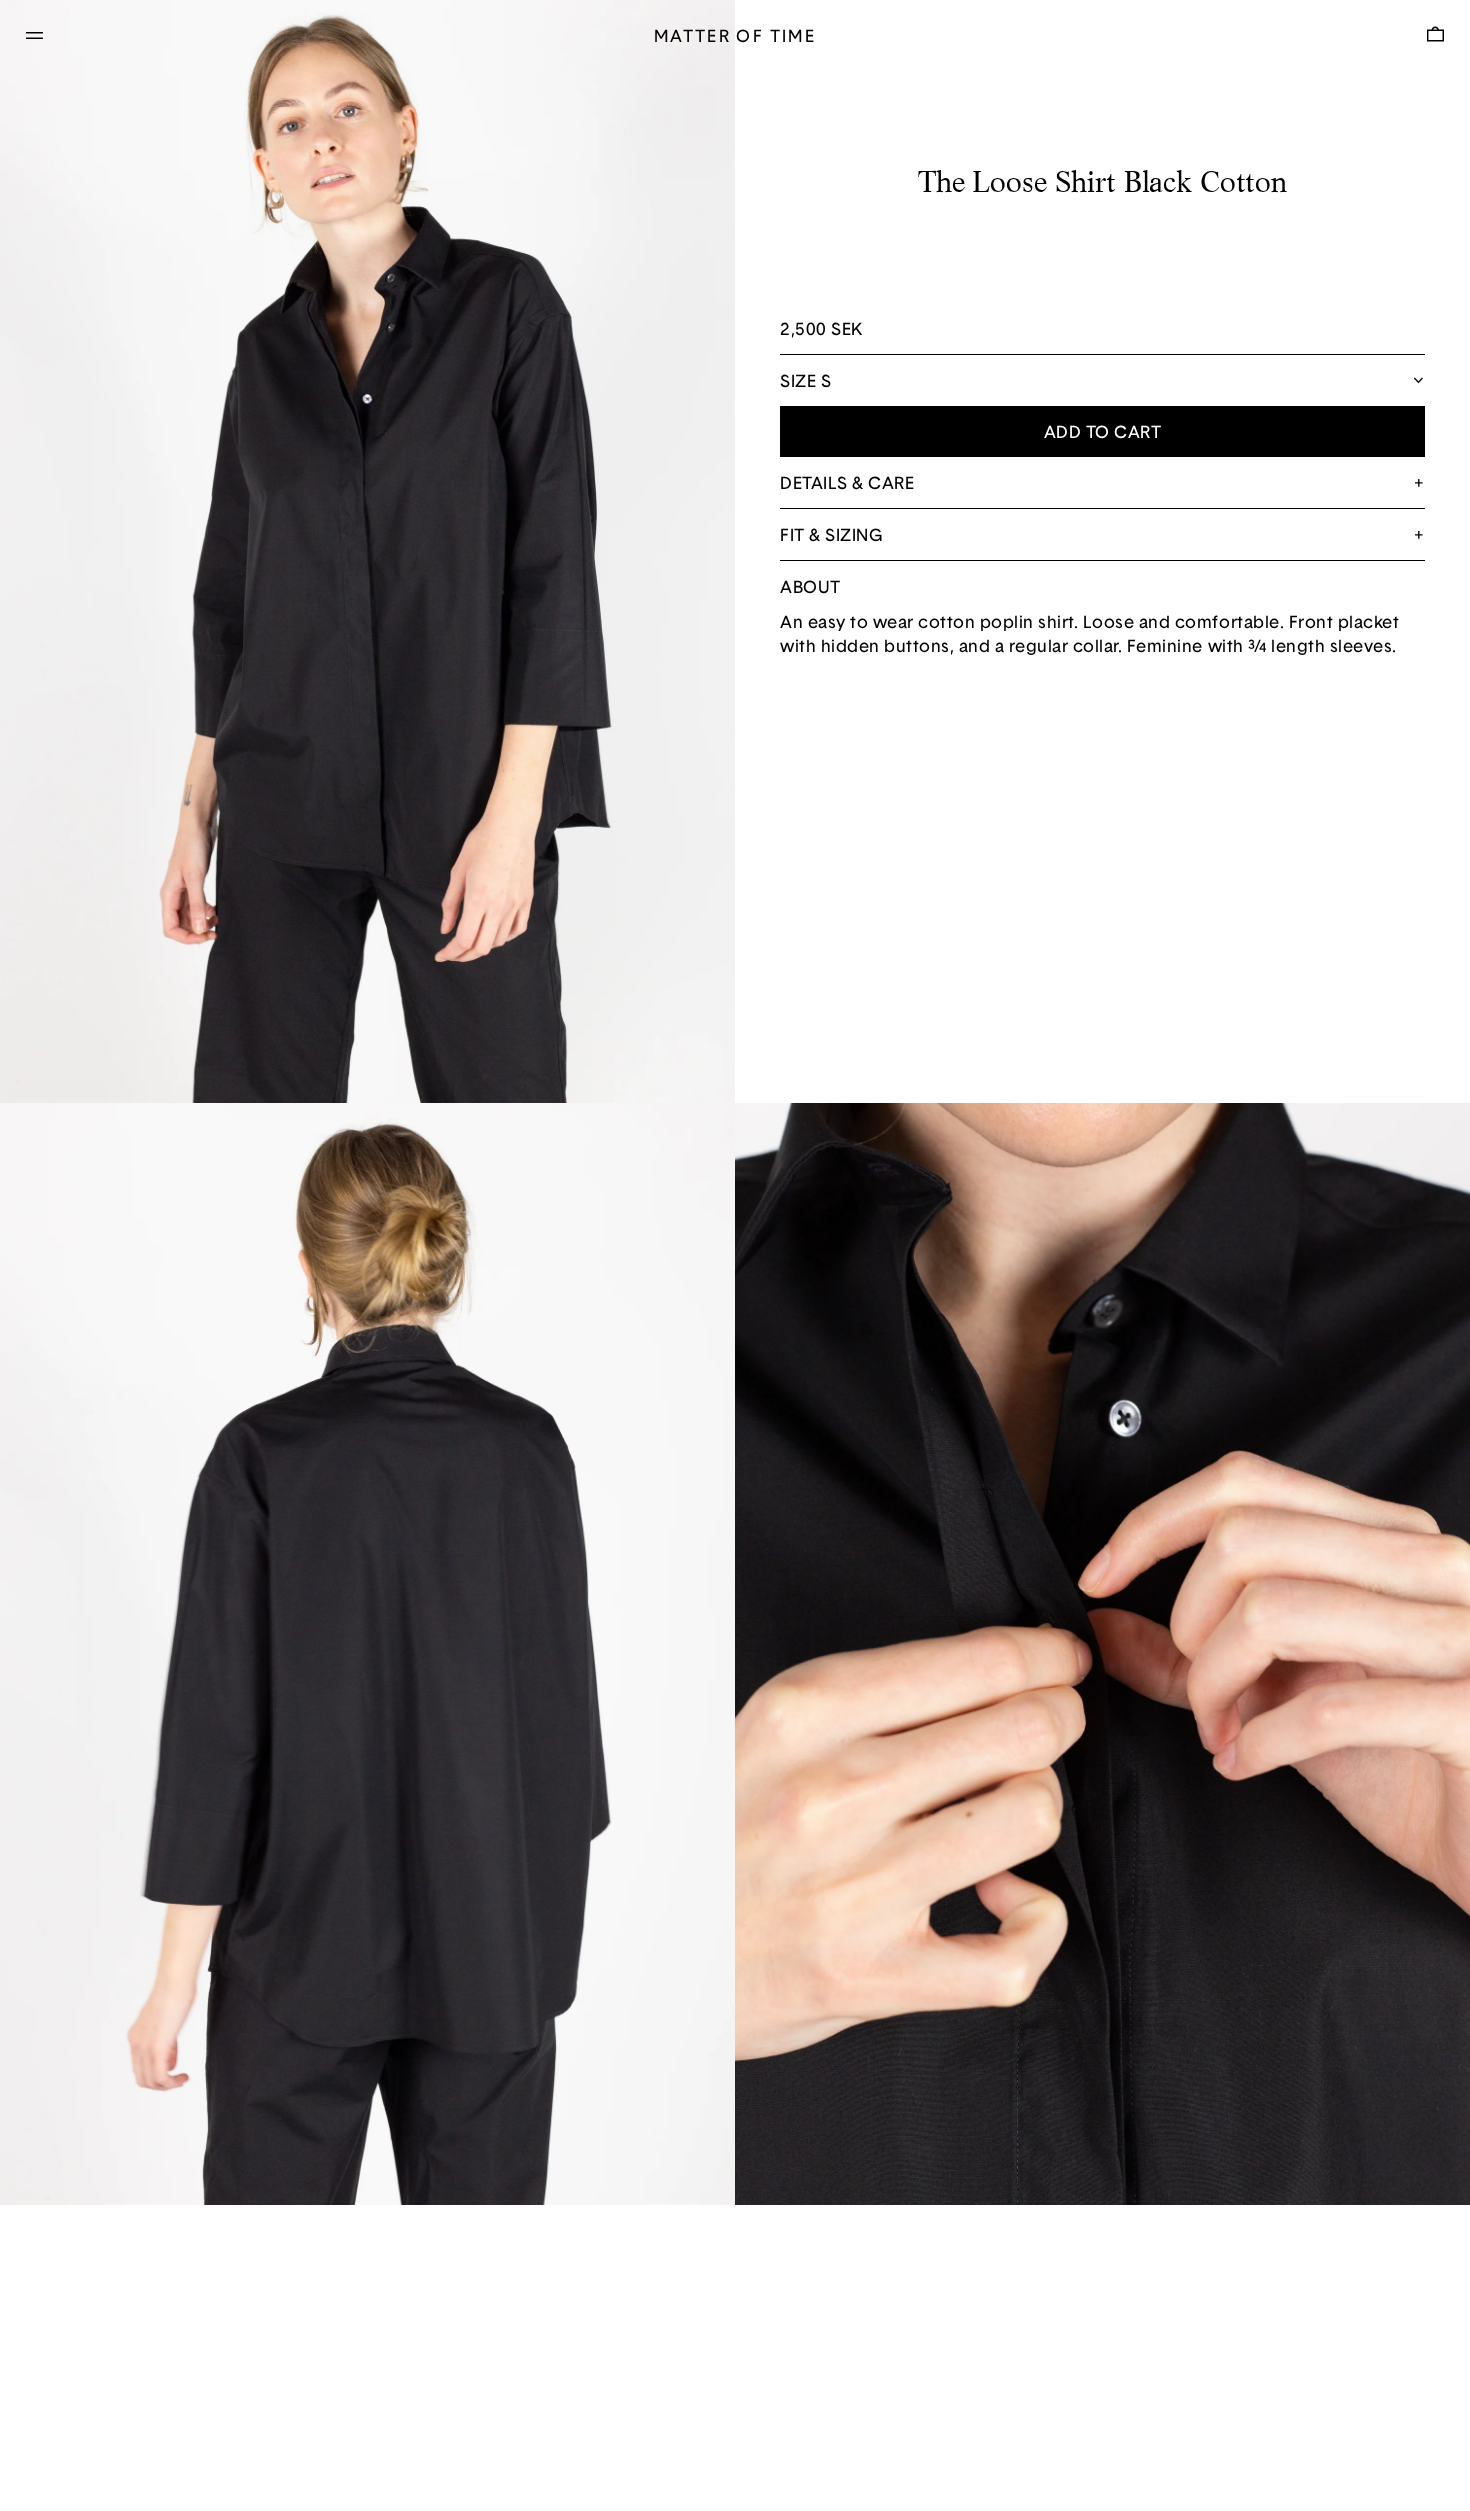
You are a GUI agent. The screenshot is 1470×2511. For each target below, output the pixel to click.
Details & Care (847, 484)
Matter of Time (735, 37)
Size (798, 382)
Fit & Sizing (831, 536)
